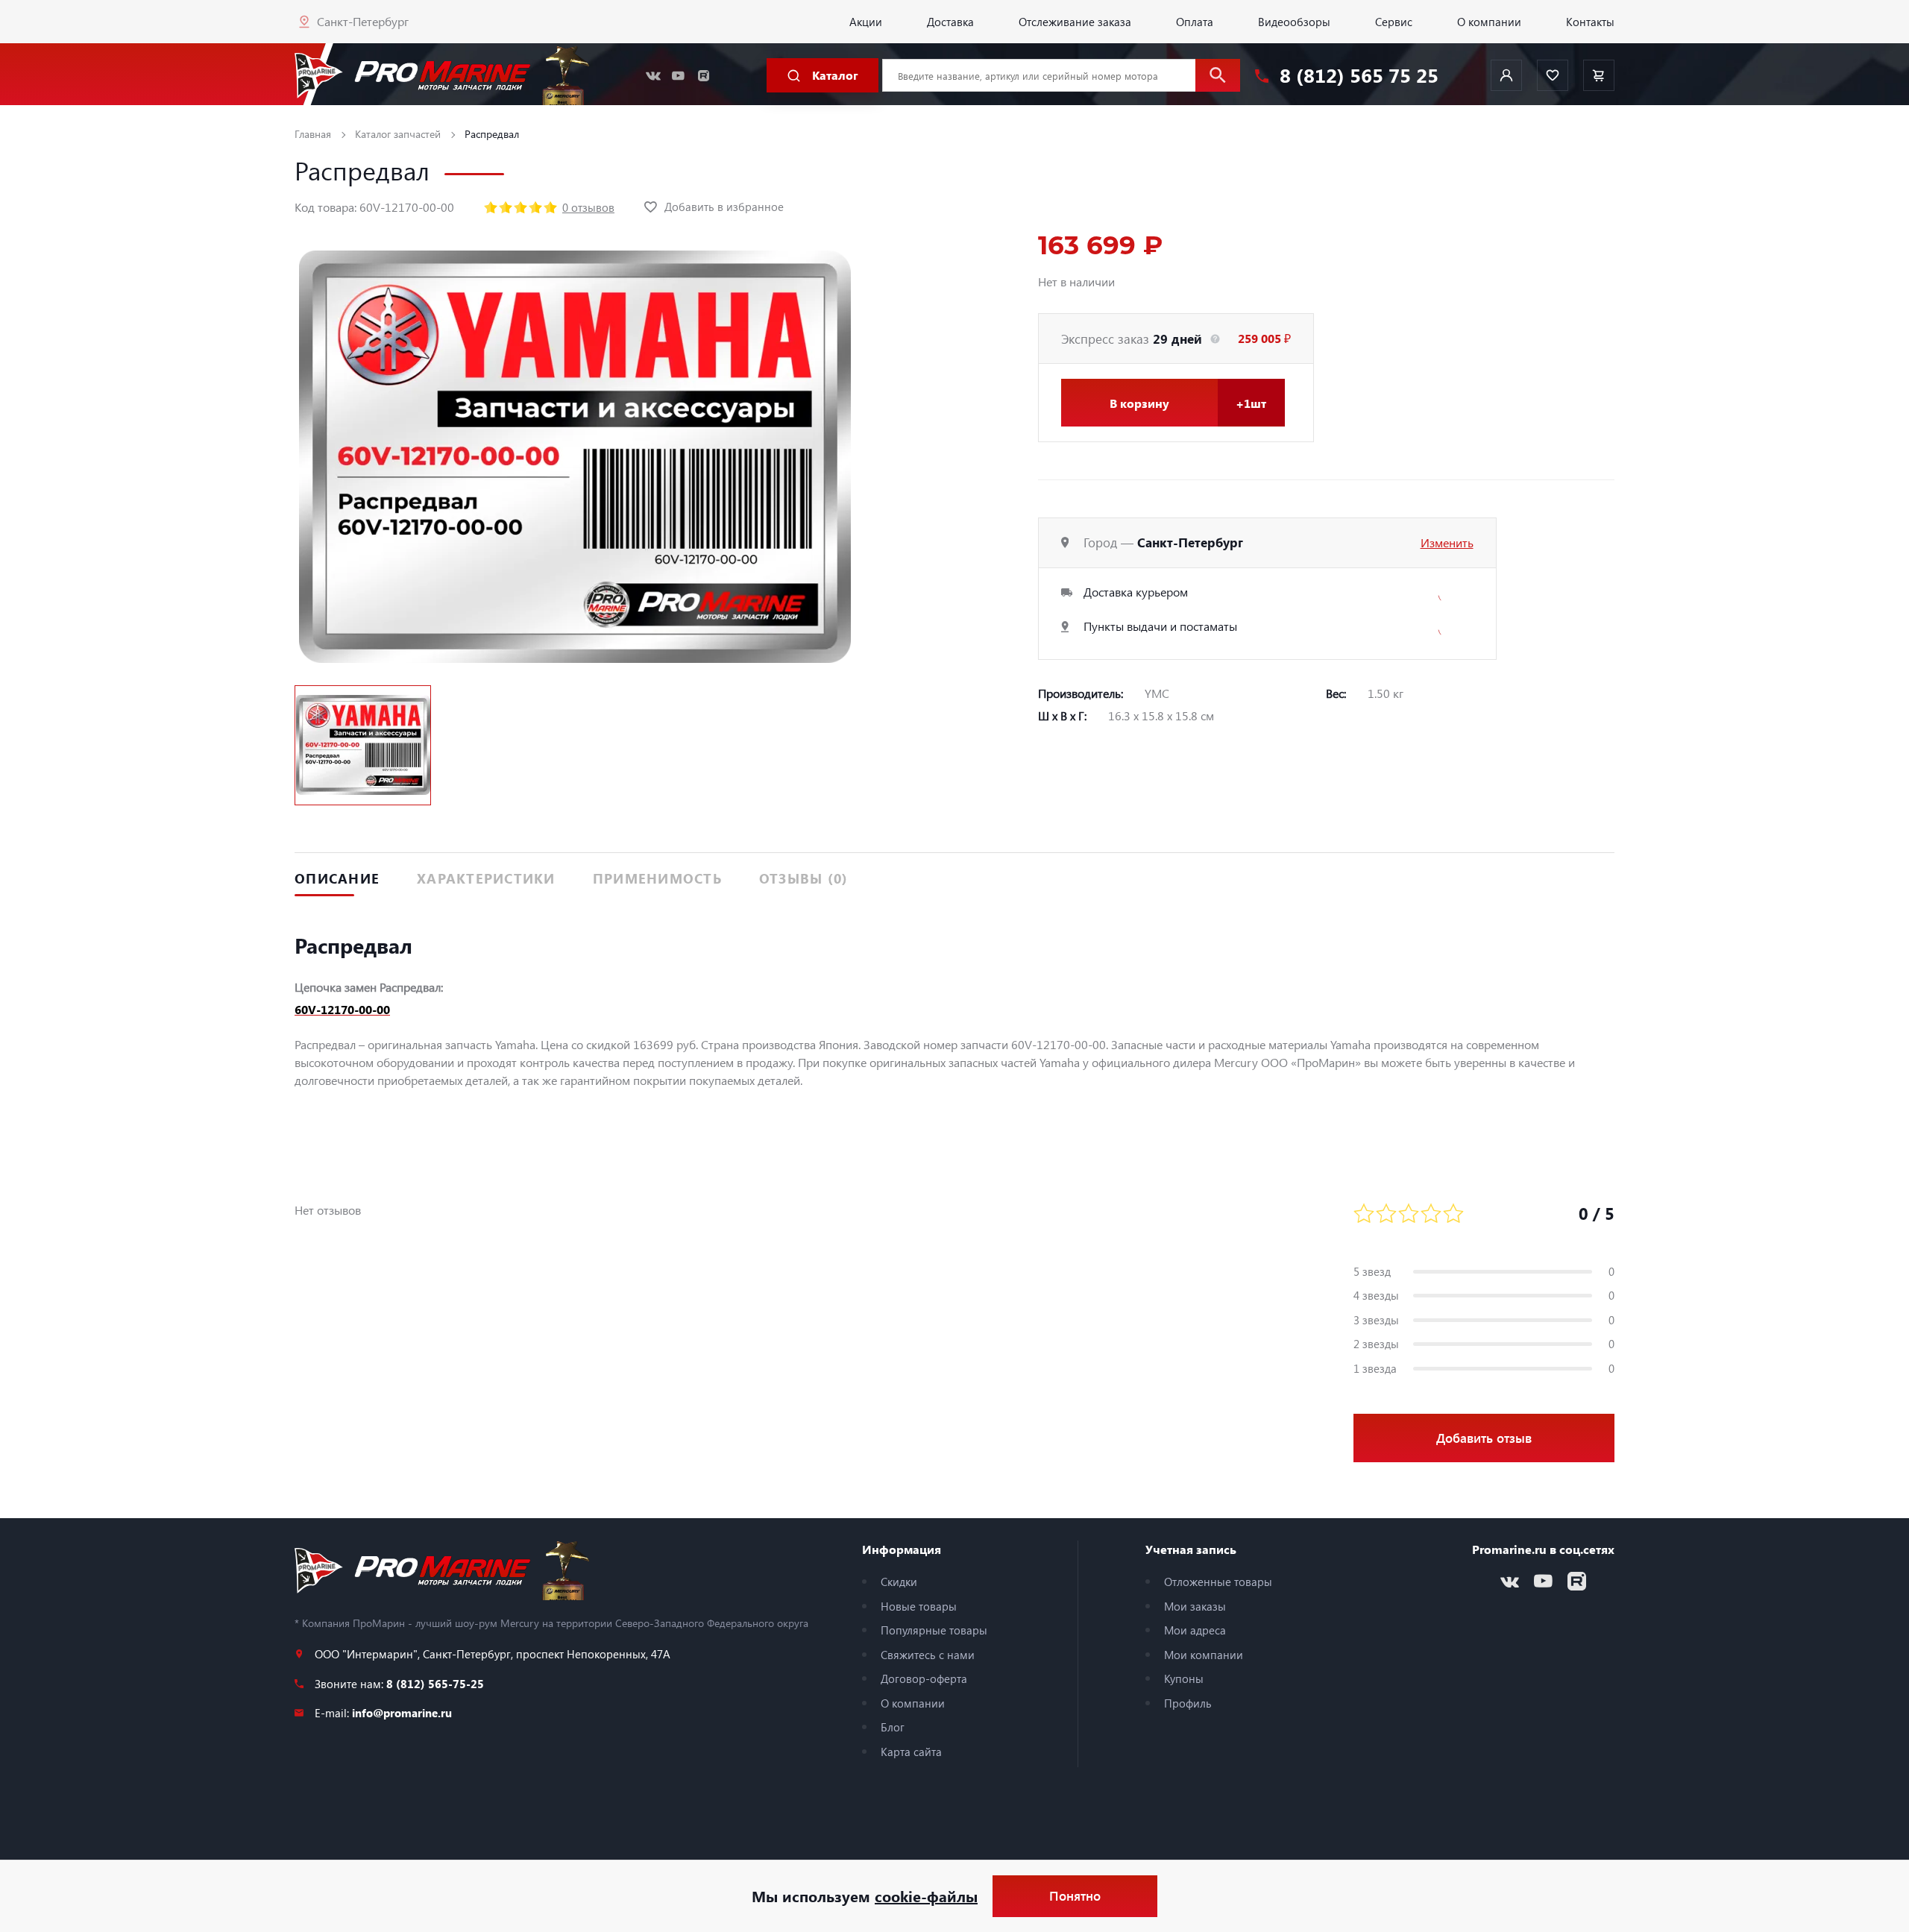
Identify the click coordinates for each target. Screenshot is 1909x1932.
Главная (313, 134)
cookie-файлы (926, 1896)
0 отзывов (588, 207)
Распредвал (492, 134)
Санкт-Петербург (363, 21)
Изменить (1447, 542)
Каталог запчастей (398, 134)
